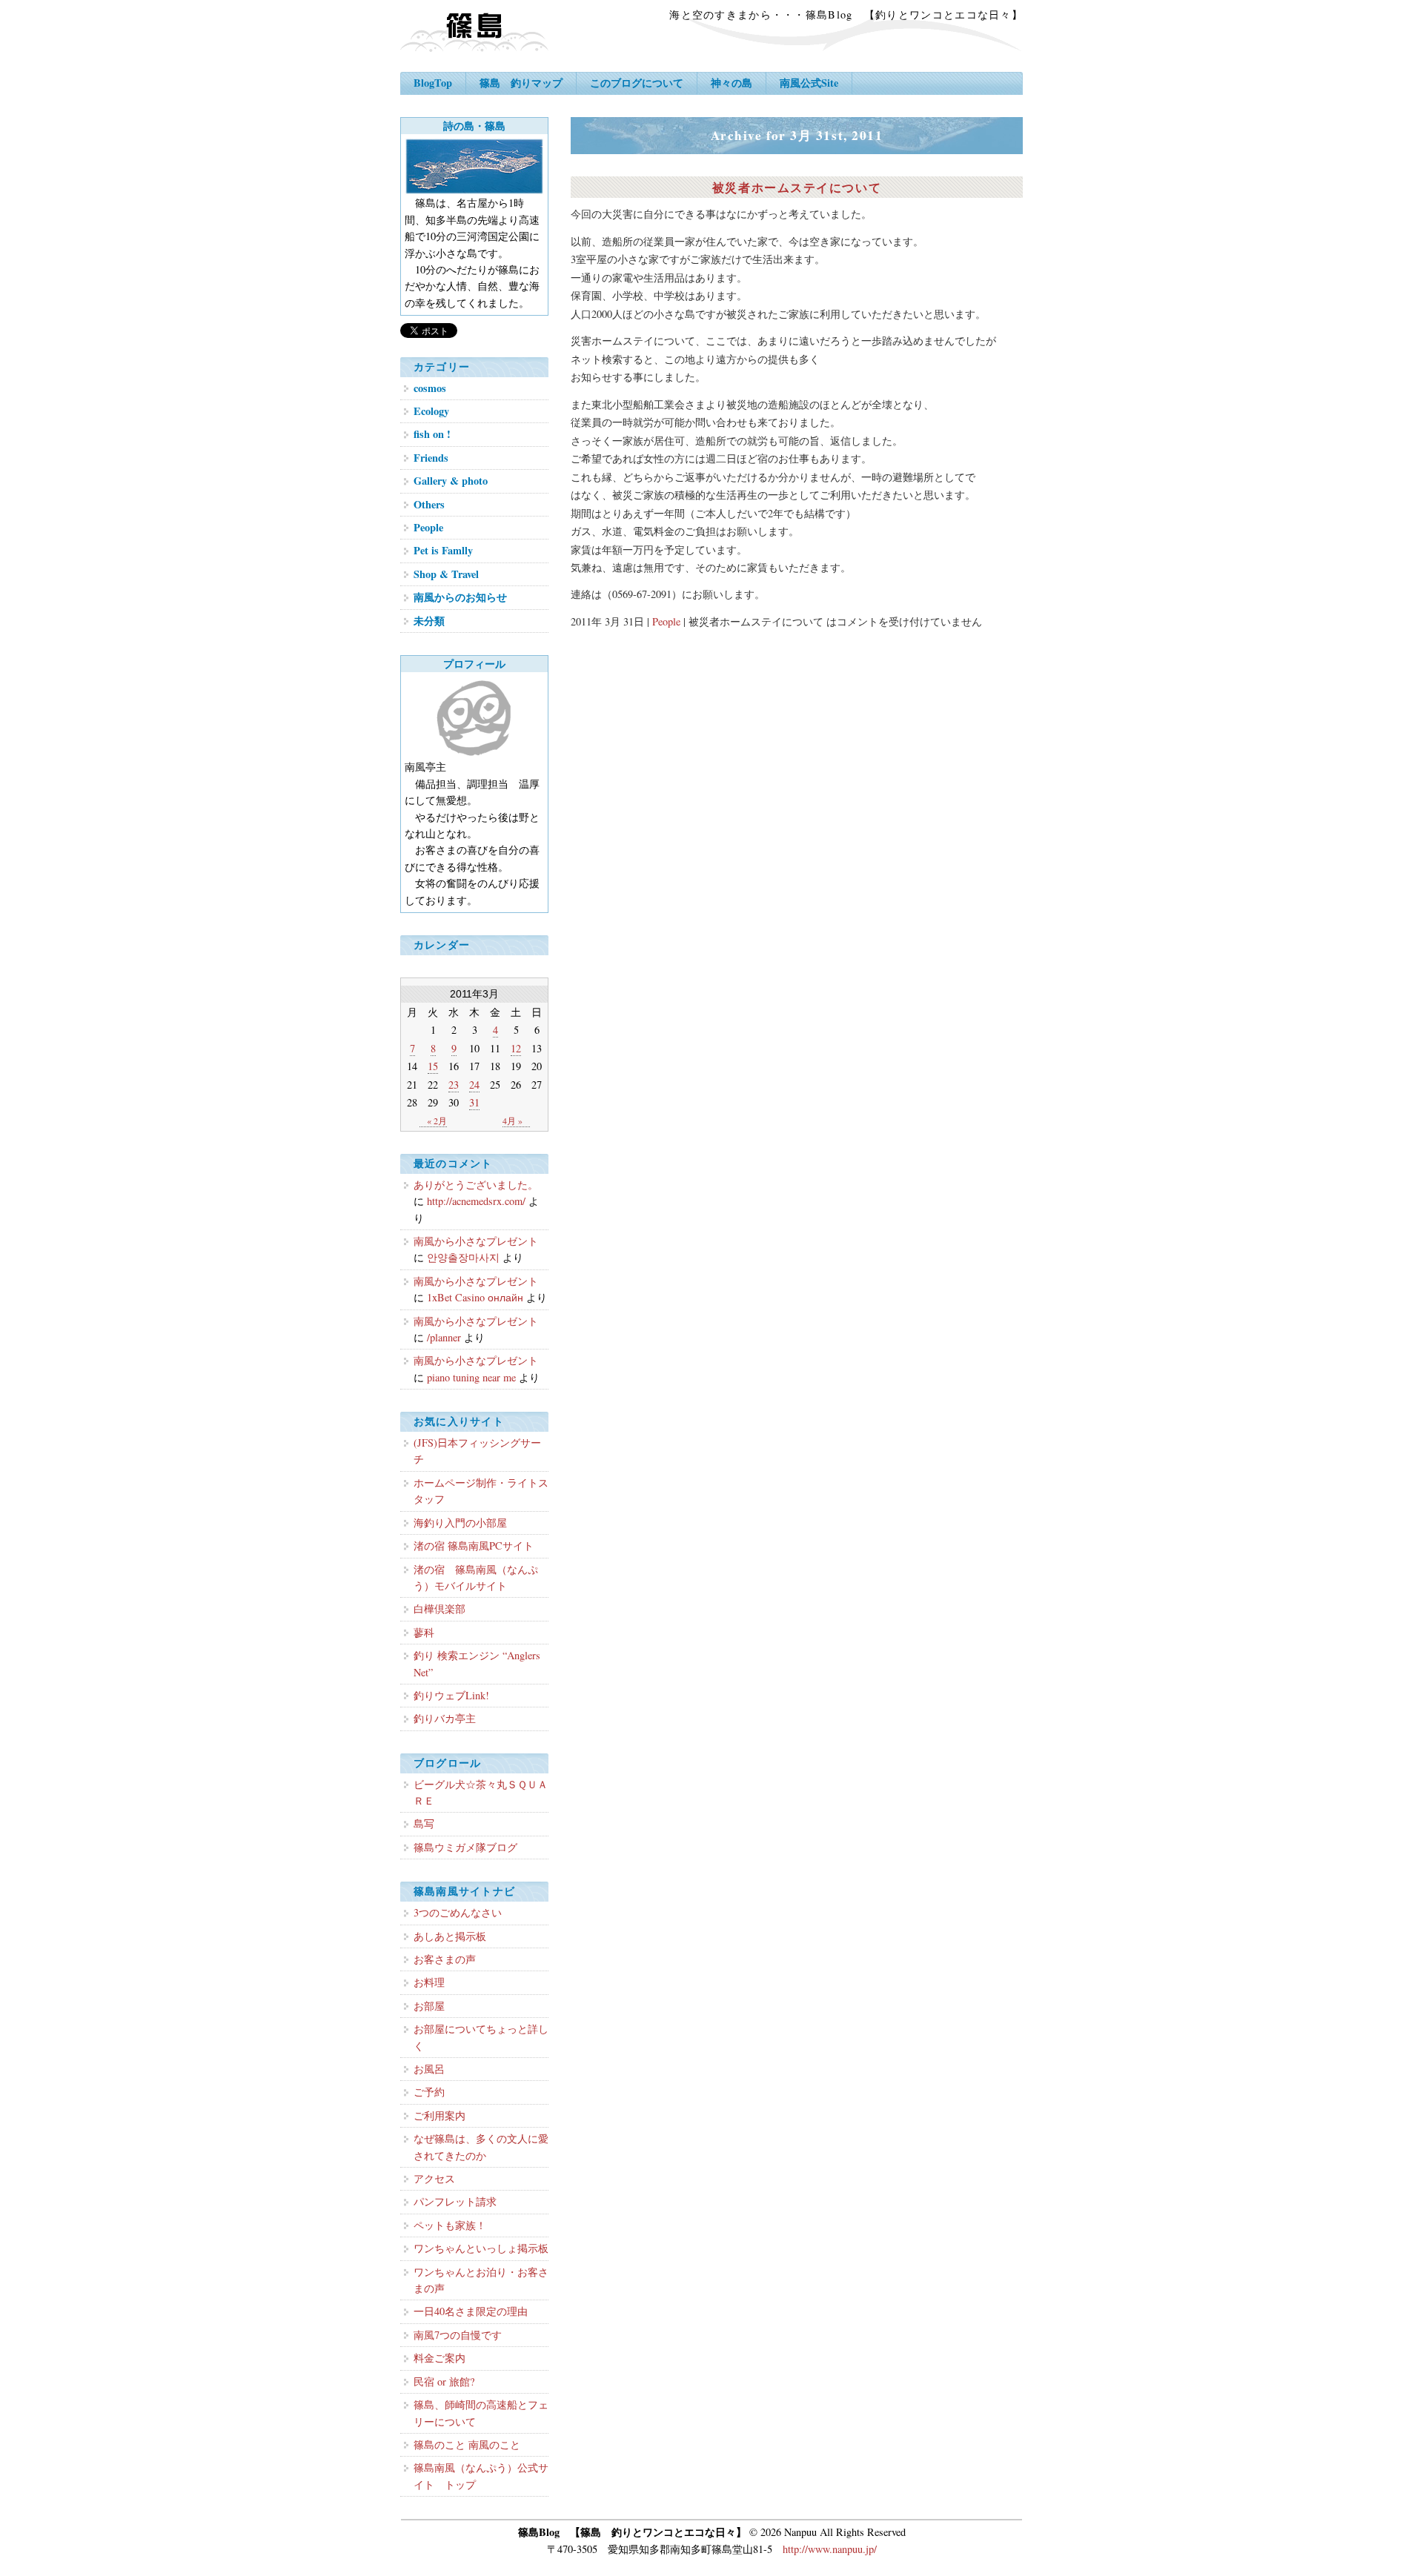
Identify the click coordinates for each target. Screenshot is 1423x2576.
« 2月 (437, 1121)
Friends (431, 458)
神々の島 (732, 83)
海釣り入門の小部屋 (460, 1523)
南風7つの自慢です (458, 2335)
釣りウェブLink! (451, 1695)
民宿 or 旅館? (444, 2381)
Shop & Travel (446, 574)
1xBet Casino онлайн (475, 1297)
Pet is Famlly (443, 550)
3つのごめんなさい (458, 1912)
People (666, 621)
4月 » (513, 1121)
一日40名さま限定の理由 (471, 2311)
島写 (424, 1823)
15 (433, 1066)
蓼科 (424, 1632)
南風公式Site (809, 83)
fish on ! (432, 434)
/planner (444, 1337)
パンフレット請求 (455, 2201)
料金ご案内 (439, 2358)
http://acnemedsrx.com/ (476, 1201)
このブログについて (637, 83)
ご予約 (429, 2092)
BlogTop (433, 83)
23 (454, 1085)
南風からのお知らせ (460, 597)
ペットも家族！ (450, 2225)
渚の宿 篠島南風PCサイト (474, 1546)
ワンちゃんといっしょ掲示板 (481, 2248)
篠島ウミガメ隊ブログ (465, 1847)
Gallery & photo (451, 481)
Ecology (431, 411)
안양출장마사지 (463, 1257)
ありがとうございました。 (476, 1185)
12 (516, 1048)
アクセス (434, 2178)
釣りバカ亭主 (445, 1718)
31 (474, 1102)
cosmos (430, 388)
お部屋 (429, 2006)
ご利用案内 (439, 2115)
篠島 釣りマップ (521, 83)
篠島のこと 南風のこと (467, 2444)
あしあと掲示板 (450, 1936)
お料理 (429, 1982)
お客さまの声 (445, 1959)
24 (474, 1085)
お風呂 (429, 2069)
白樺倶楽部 (439, 1609)
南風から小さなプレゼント (476, 1241)
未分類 (429, 621)
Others (429, 504)
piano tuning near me (471, 1377)
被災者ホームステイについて (797, 187)
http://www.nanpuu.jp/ (830, 2549)
